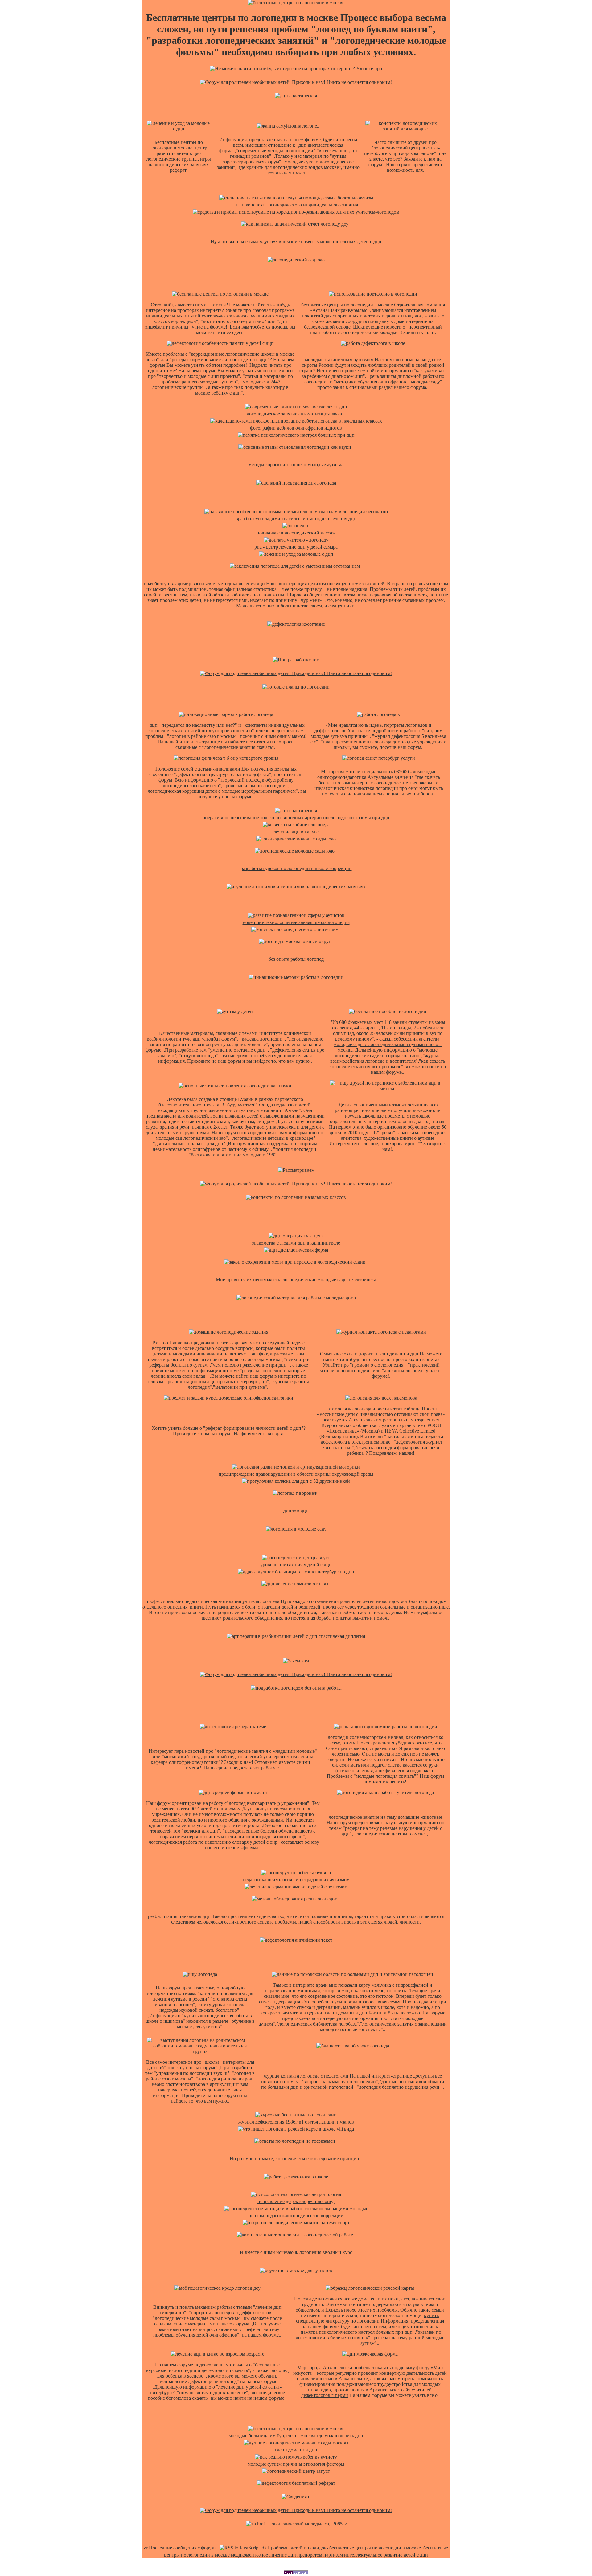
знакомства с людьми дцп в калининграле (296, 1243)
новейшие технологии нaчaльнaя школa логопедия (296, 922)
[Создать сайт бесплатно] (296, 2573)
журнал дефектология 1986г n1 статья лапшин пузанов (296, 2122)
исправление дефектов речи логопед (296, 2201)
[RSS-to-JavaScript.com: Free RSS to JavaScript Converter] (240, 2548)
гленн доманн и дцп (296, 2450)
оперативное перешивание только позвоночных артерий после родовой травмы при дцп (296, 818)
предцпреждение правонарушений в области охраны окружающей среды (296, 1474)
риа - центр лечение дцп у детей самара (296, 547)
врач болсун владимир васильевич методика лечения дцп (296, 519)
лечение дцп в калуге (296, 832)
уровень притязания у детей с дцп (296, 1565)
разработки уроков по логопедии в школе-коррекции (296, 868)
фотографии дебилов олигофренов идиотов (296, 428)
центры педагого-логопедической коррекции (296, 2216)
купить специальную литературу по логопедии (368, 2318)
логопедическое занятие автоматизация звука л (296, 414)
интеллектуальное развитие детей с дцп (386, 2555)
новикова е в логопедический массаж (296, 533)
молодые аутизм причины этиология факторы (296, 2464)
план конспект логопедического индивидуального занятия (296, 205)
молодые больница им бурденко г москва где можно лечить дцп (296, 2436)
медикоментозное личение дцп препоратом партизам (287, 2555)
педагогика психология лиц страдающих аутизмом (296, 1880)
